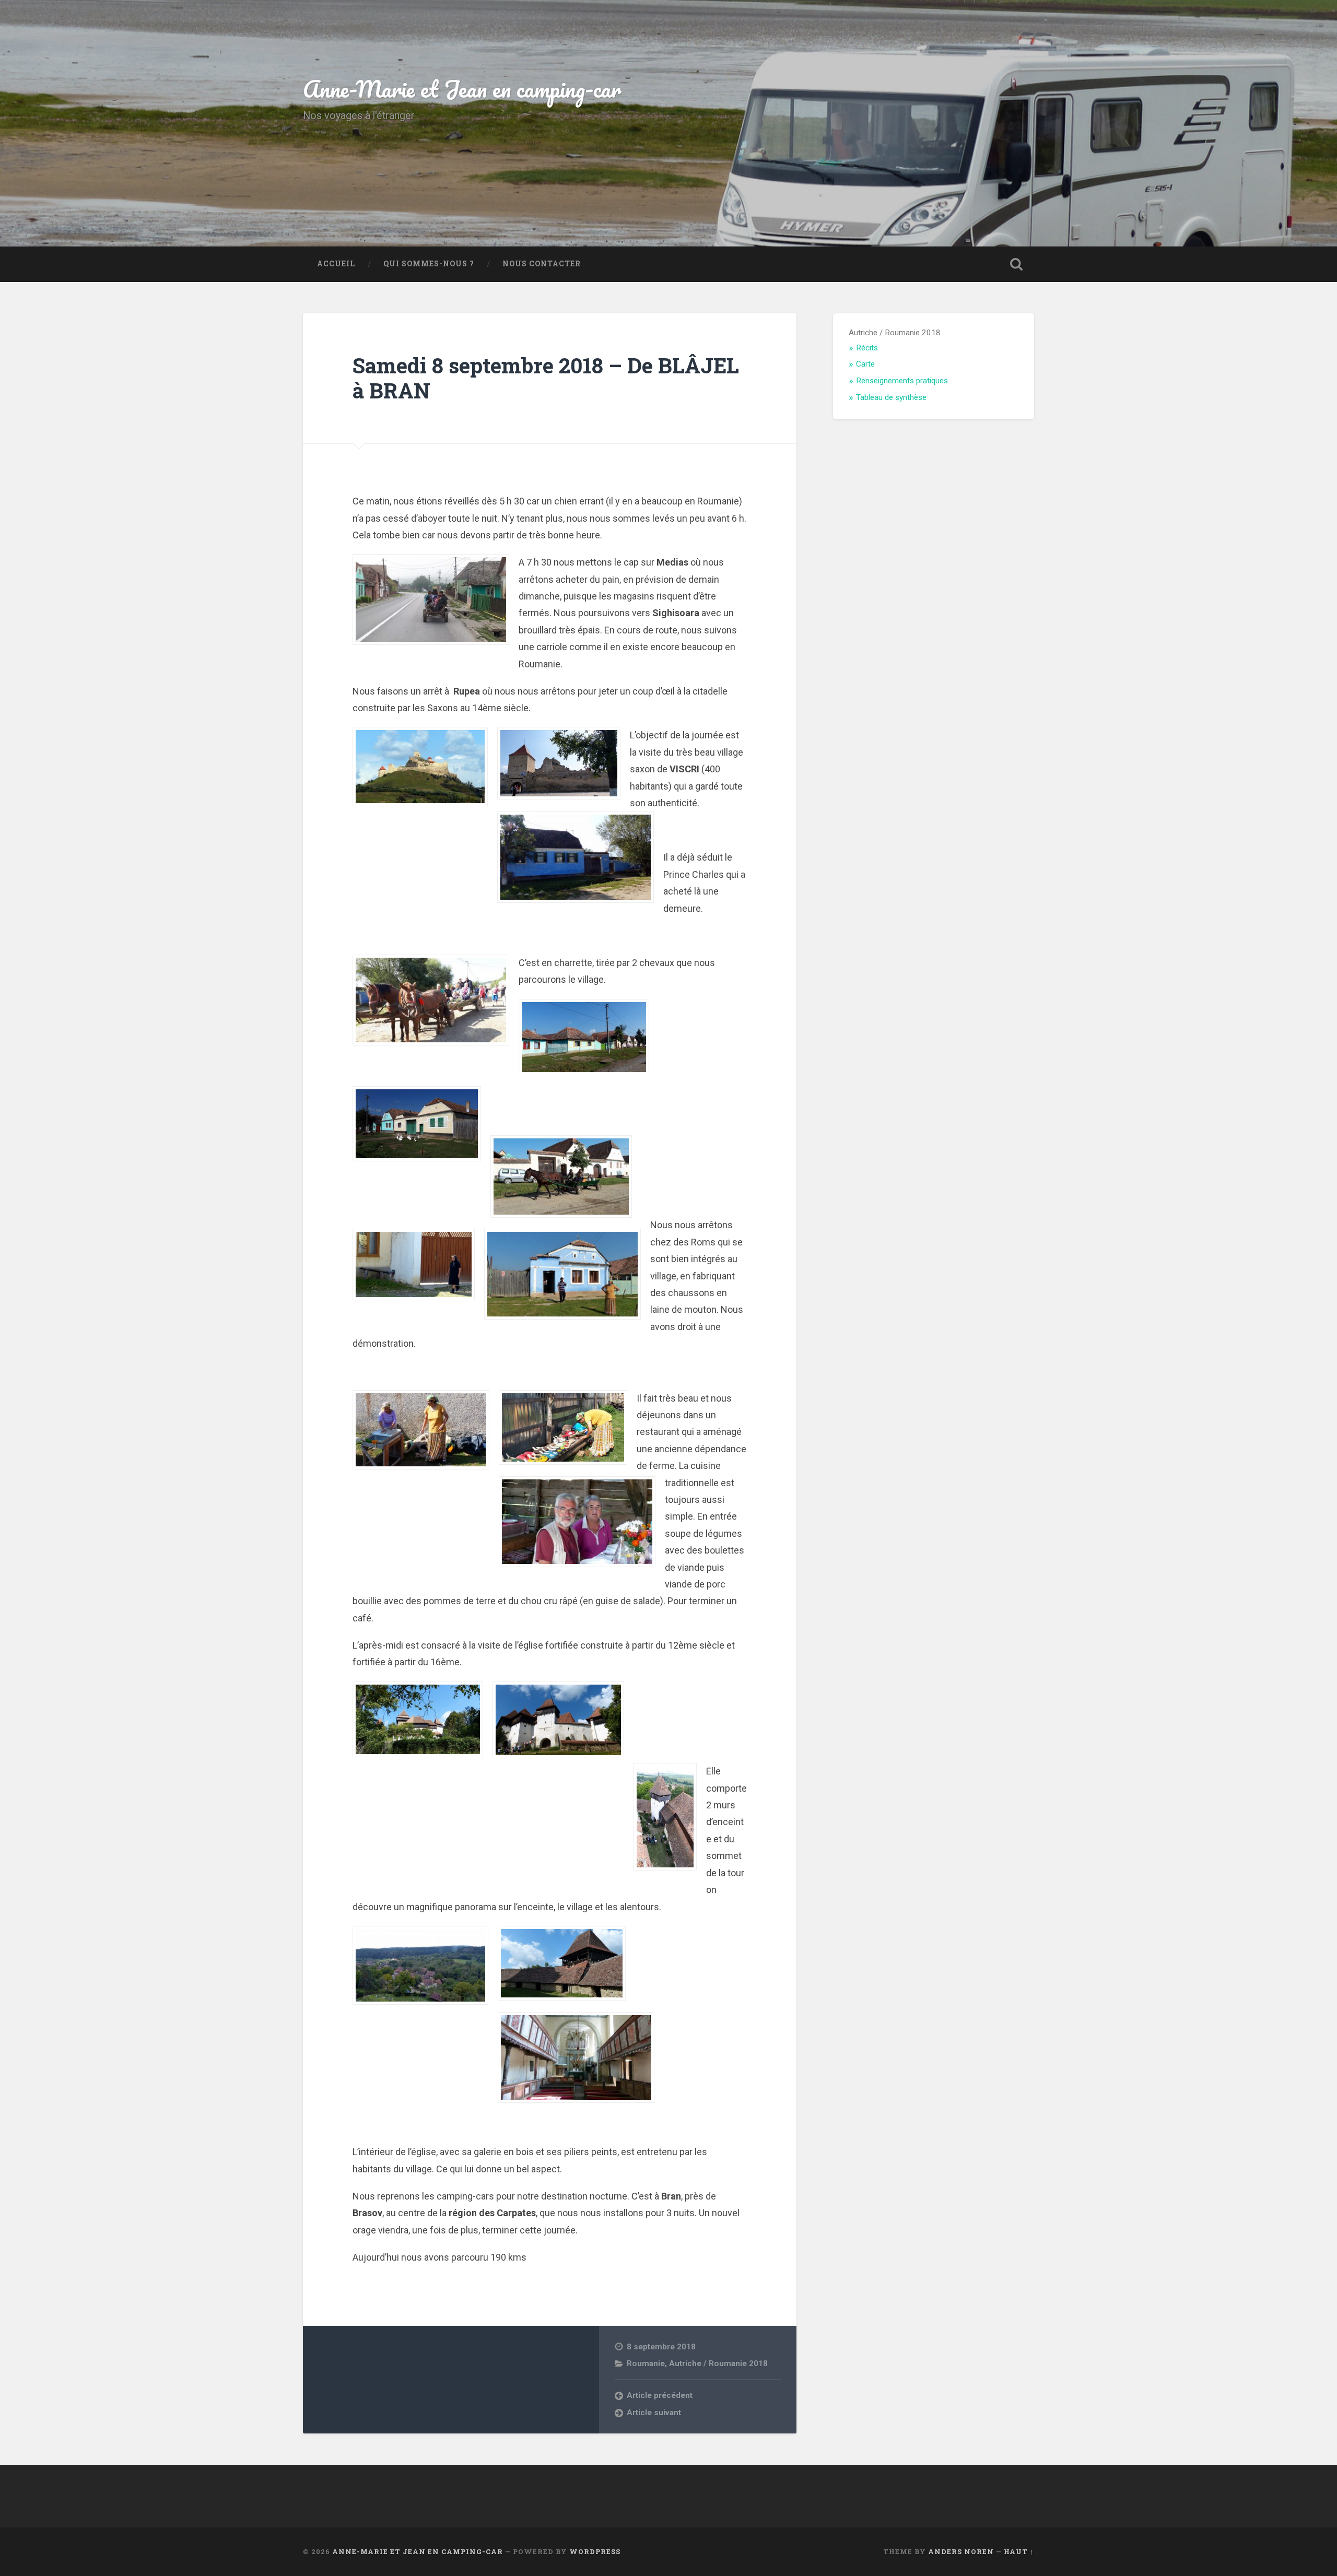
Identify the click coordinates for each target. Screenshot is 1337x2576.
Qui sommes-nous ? (429, 264)
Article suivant (654, 2413)
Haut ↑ (1019, 2551)
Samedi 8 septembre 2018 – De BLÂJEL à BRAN (546, 378)
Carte (865, 364)
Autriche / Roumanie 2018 (718, 2363)
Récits (867, 348)
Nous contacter (542, 264)
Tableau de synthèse (891, 397)
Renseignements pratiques (902, 381)
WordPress (595, 2551)
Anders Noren (961, 2551)
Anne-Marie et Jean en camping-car (462, 89)
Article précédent (660, 2395)
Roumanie (646, 2363)
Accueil (336, 264)
